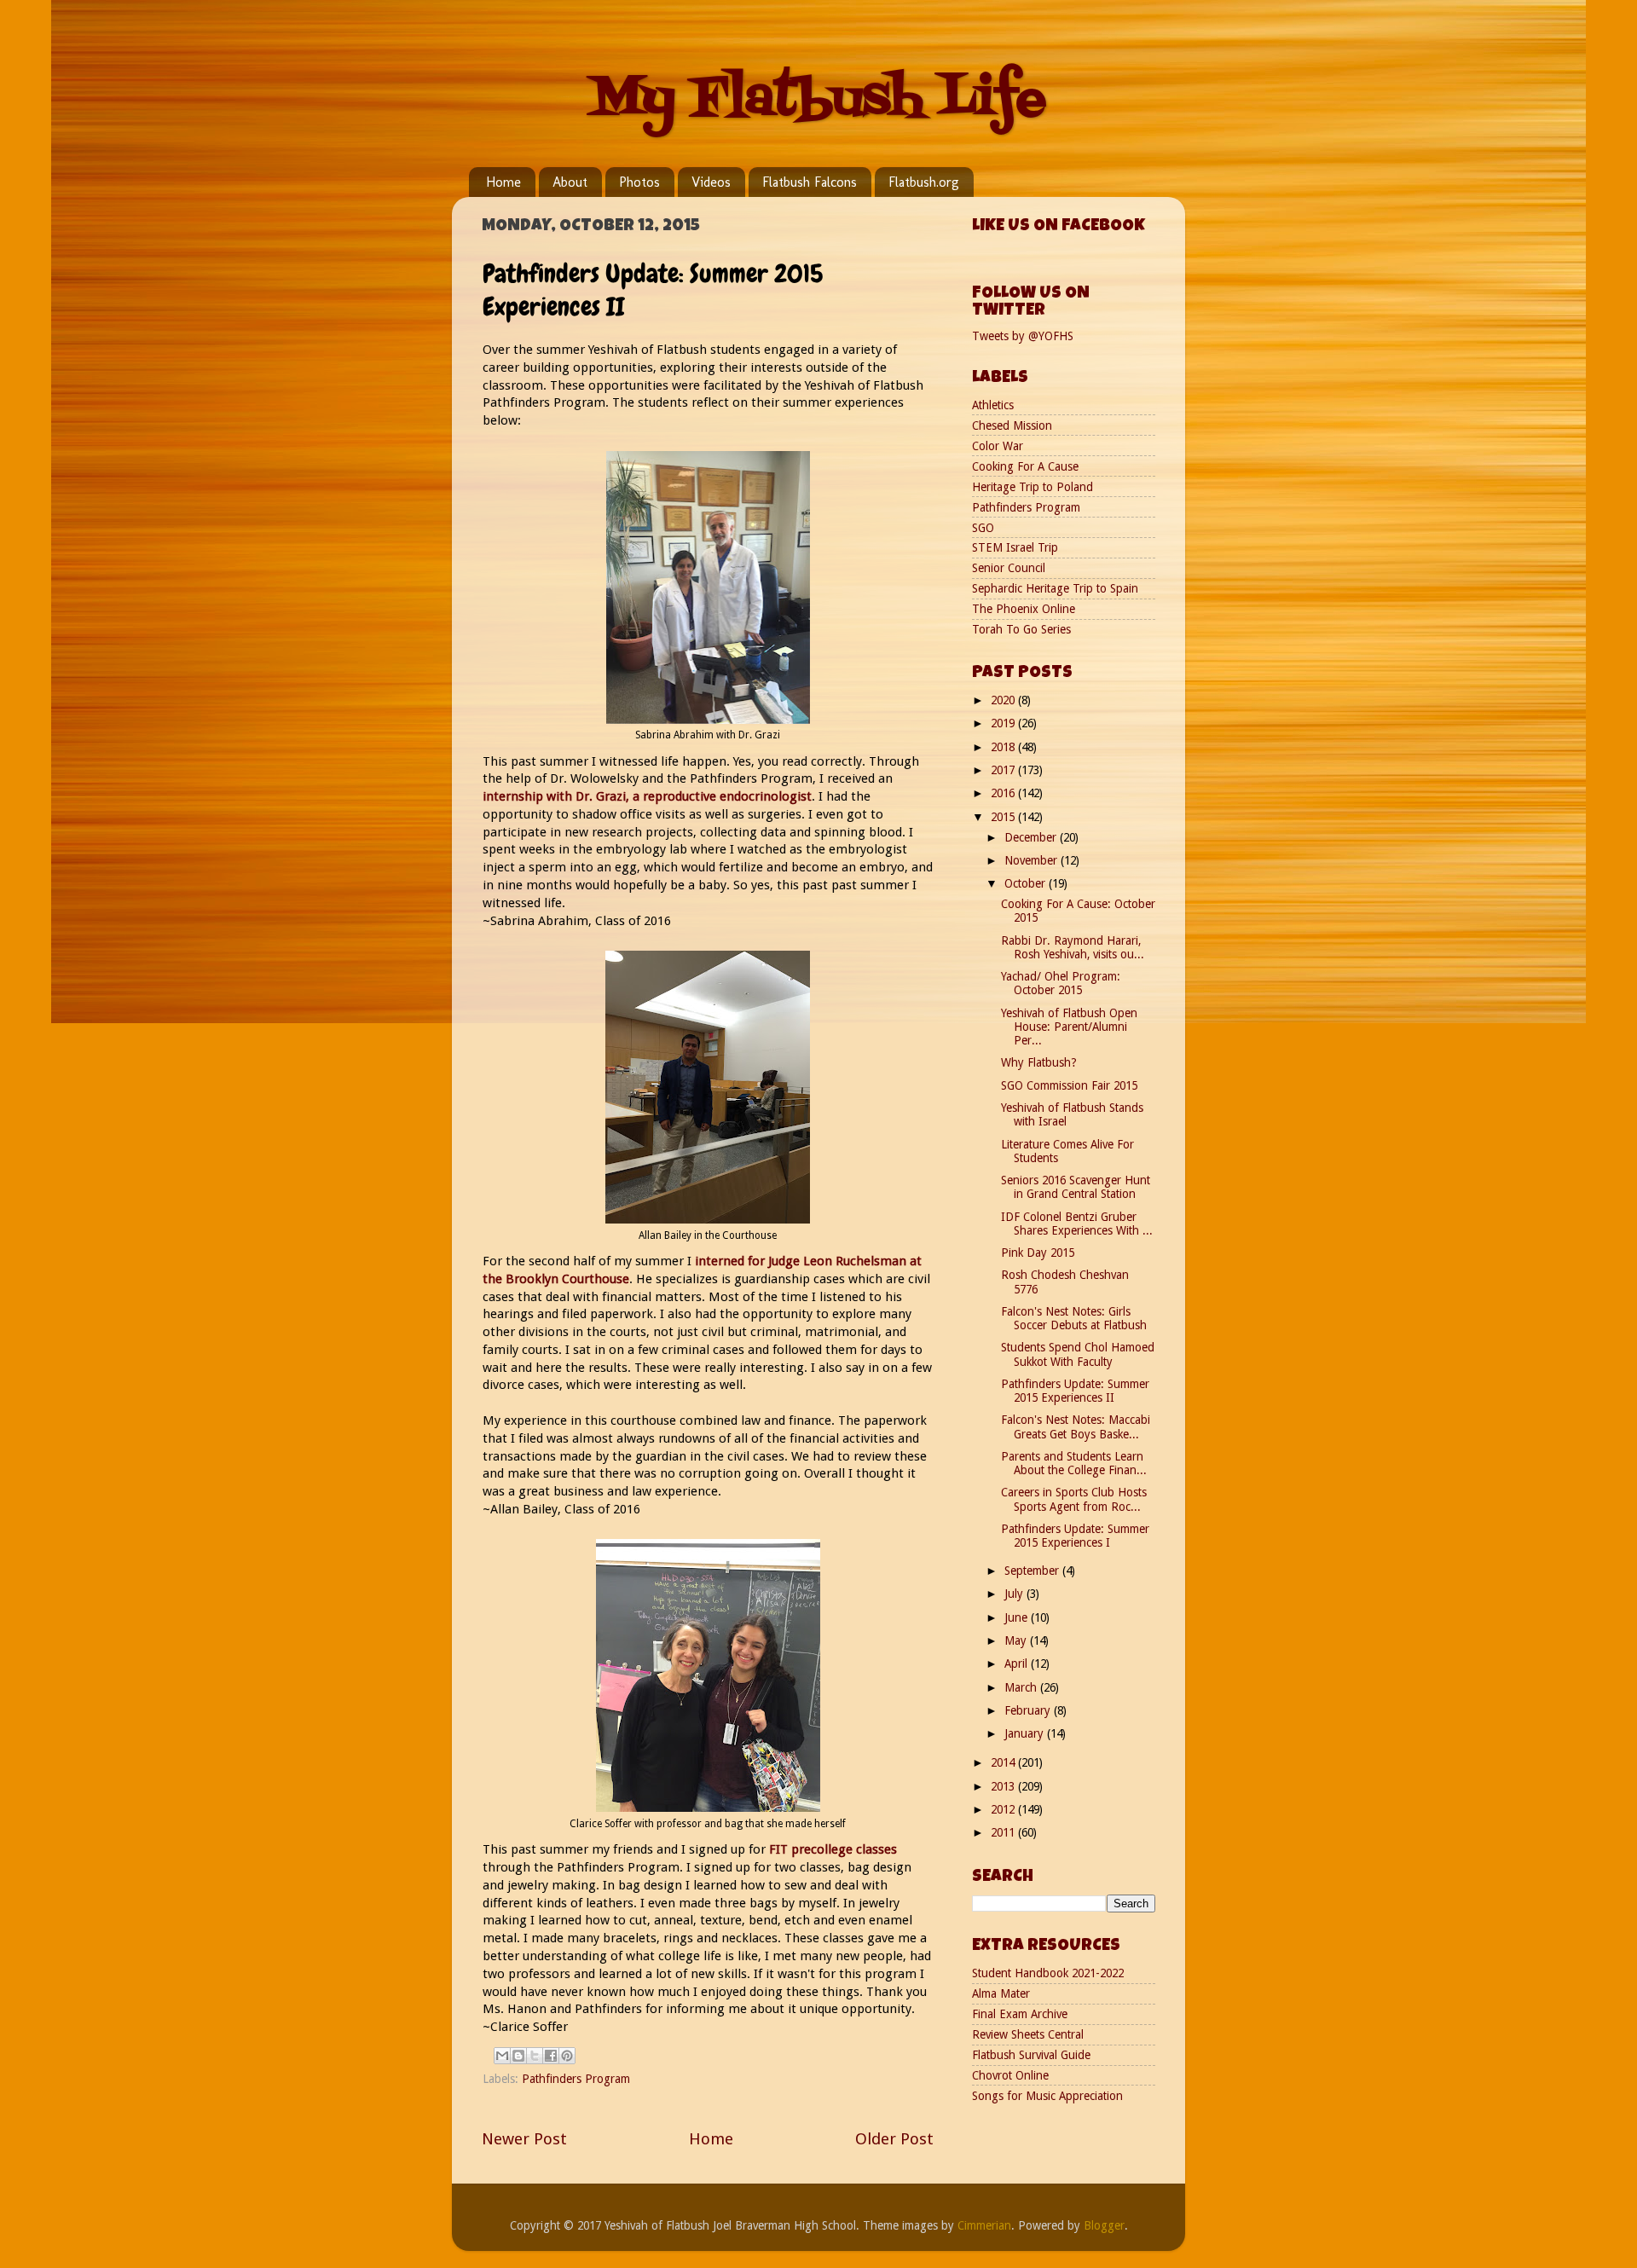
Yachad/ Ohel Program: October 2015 (1061, 983)
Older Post (894, 2139)
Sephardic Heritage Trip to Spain (1055, 588)
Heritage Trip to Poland (1033, 487)
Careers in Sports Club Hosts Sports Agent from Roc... (1074, 1499)
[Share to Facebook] (551, 2056)
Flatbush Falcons (810, 182)
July (1015, 1594)
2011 (1004, 1832)
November (1033, 860)
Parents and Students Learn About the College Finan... (1074, 1463)
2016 (1004, 793)
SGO (983, 528)
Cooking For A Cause (1025, 466)
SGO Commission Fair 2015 (1069, 1085)
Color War (998, 446)
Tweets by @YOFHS (1023, 336)
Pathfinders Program (576, 2079)
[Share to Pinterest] (567, 2056)
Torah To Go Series (1021, 629)
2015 (1004, 817)
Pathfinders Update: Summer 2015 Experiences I (1075, 1536)
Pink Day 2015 (1038, 1253)
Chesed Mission (1012, 425)
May (1017, 1640)
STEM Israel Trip (1015, 547)
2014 (1004, 1762)
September (1033, 1571)
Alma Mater (1001, 1993)
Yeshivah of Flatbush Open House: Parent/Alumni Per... (1069, 1027)
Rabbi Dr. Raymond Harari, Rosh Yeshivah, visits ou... (1073, 947)
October (1027, 883)
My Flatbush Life (818, 100)
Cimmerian (984, 2225)
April (1018, 1663)
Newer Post (524, 2139)
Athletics (993, 405)
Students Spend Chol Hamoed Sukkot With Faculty (1078, 1354)
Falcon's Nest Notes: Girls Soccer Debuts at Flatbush (1074, 1318)
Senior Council (1009, 568)
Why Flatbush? (1039, 1062)
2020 (1004, 700)
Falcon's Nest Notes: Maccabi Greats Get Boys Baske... (1076, 1426)
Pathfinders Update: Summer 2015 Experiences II (1075, 1391)
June (1018, 1617)
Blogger (1104, 2225)
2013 (1004, 1786)
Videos (711, 182)
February (1029, 1710)
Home (503, 182)
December (1032, 837)
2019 (1004, 723)
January (1026, 1733)
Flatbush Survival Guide (1031, 2055)
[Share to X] (535, 2056)
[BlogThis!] (518, 2056)
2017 (1004, 770)
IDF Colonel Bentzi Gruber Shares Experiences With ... (1077, 1224)
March (1022, 1687)
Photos (639, 182)
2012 (1004, 1809)
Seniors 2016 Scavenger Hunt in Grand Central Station (1076, 1187)
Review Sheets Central (1028, 2034)
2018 (1004, 747)
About (570, 182)
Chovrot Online (1010, 2075)
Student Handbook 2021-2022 (1048, 1973)
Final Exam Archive (1020, 2014)
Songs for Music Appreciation (1047, 2096)
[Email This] (502, 2056)
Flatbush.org (924, 182)
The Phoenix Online (1024, 609)
